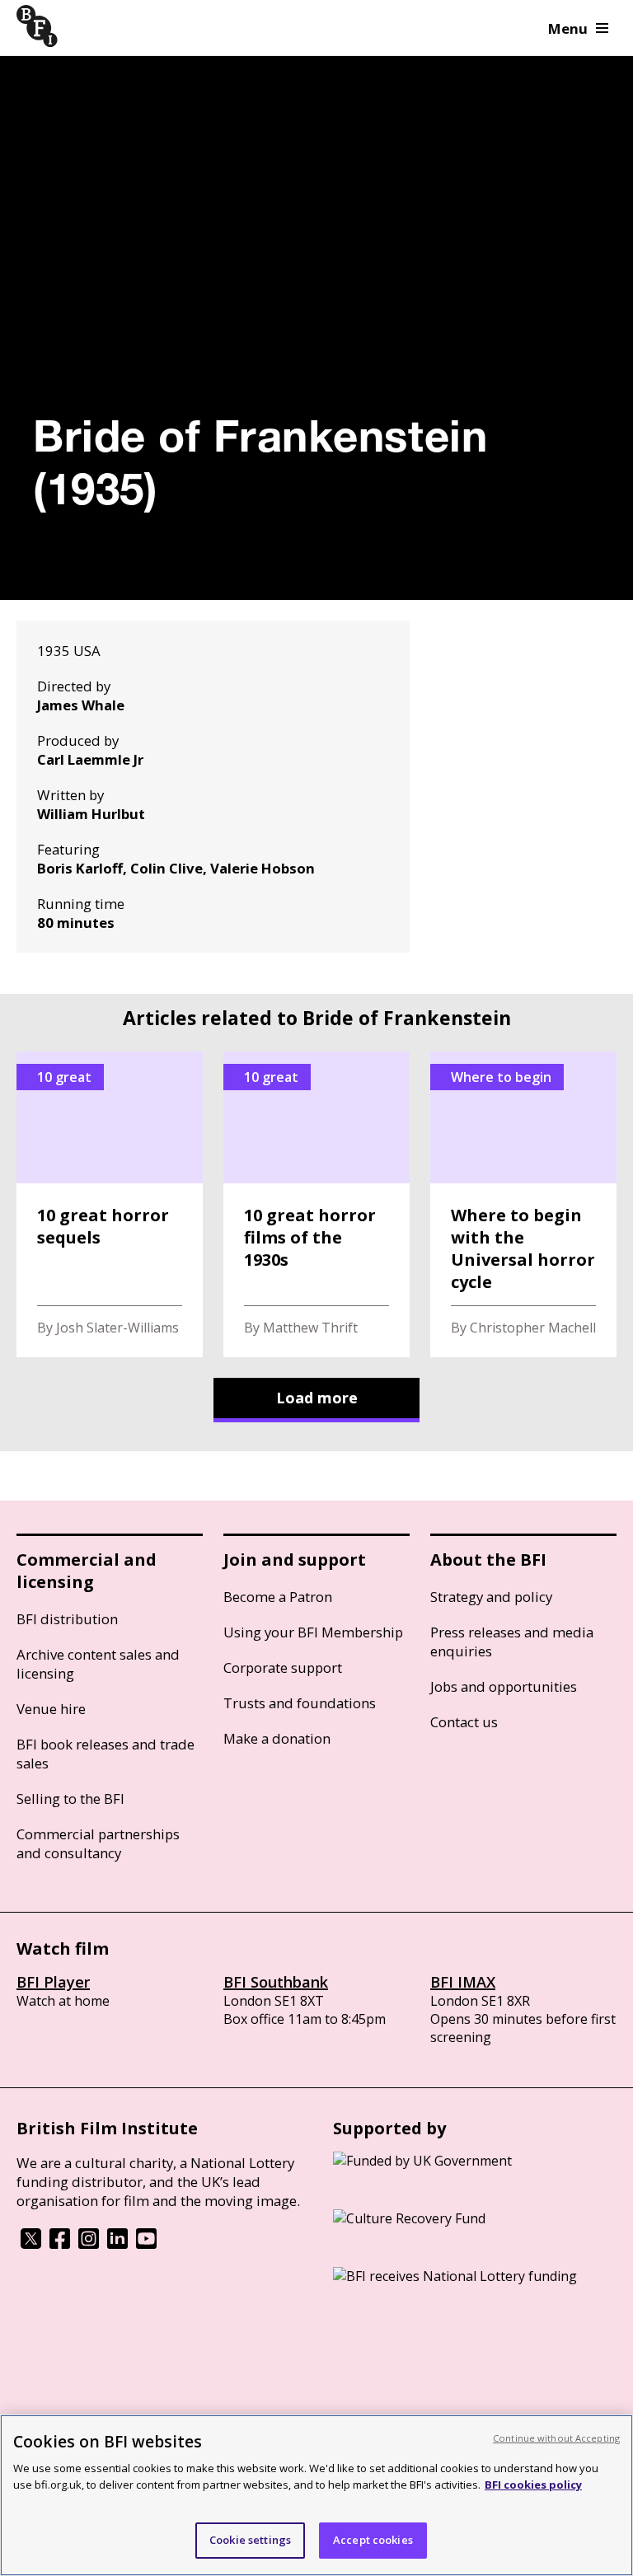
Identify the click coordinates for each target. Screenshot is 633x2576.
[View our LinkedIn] (117, 2244)
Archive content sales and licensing (98, 1664)
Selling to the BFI (70, 1799)
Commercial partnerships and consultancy (98, 1843)
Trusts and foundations (300, 1703)
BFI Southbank (276, 1982)
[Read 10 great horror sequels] (110, 1204)
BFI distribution (67, 1619)
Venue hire (51, 1709)
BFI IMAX (463, 1982)
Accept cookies (373, 2540)
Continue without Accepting (556, 2438)
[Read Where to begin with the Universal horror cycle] (523, 1204)
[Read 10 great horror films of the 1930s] (316, 1204)
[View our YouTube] (146, 2244)
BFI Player (53, 1982)
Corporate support (283, 1667)
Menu (568, 28)
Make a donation (277, 1738)
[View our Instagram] (89, 2244)
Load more (317, 1398)
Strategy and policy (491, 1597)
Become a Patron (278, 1597)
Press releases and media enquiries (512, 1642)
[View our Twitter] (31, 2244)
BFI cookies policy (533, 2485)
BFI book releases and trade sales (105, 1754)
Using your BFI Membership (313, 1632)
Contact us (464, 1722)
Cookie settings (250, 2540)
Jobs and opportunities (504, 1686)
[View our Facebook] (60, 2244)
